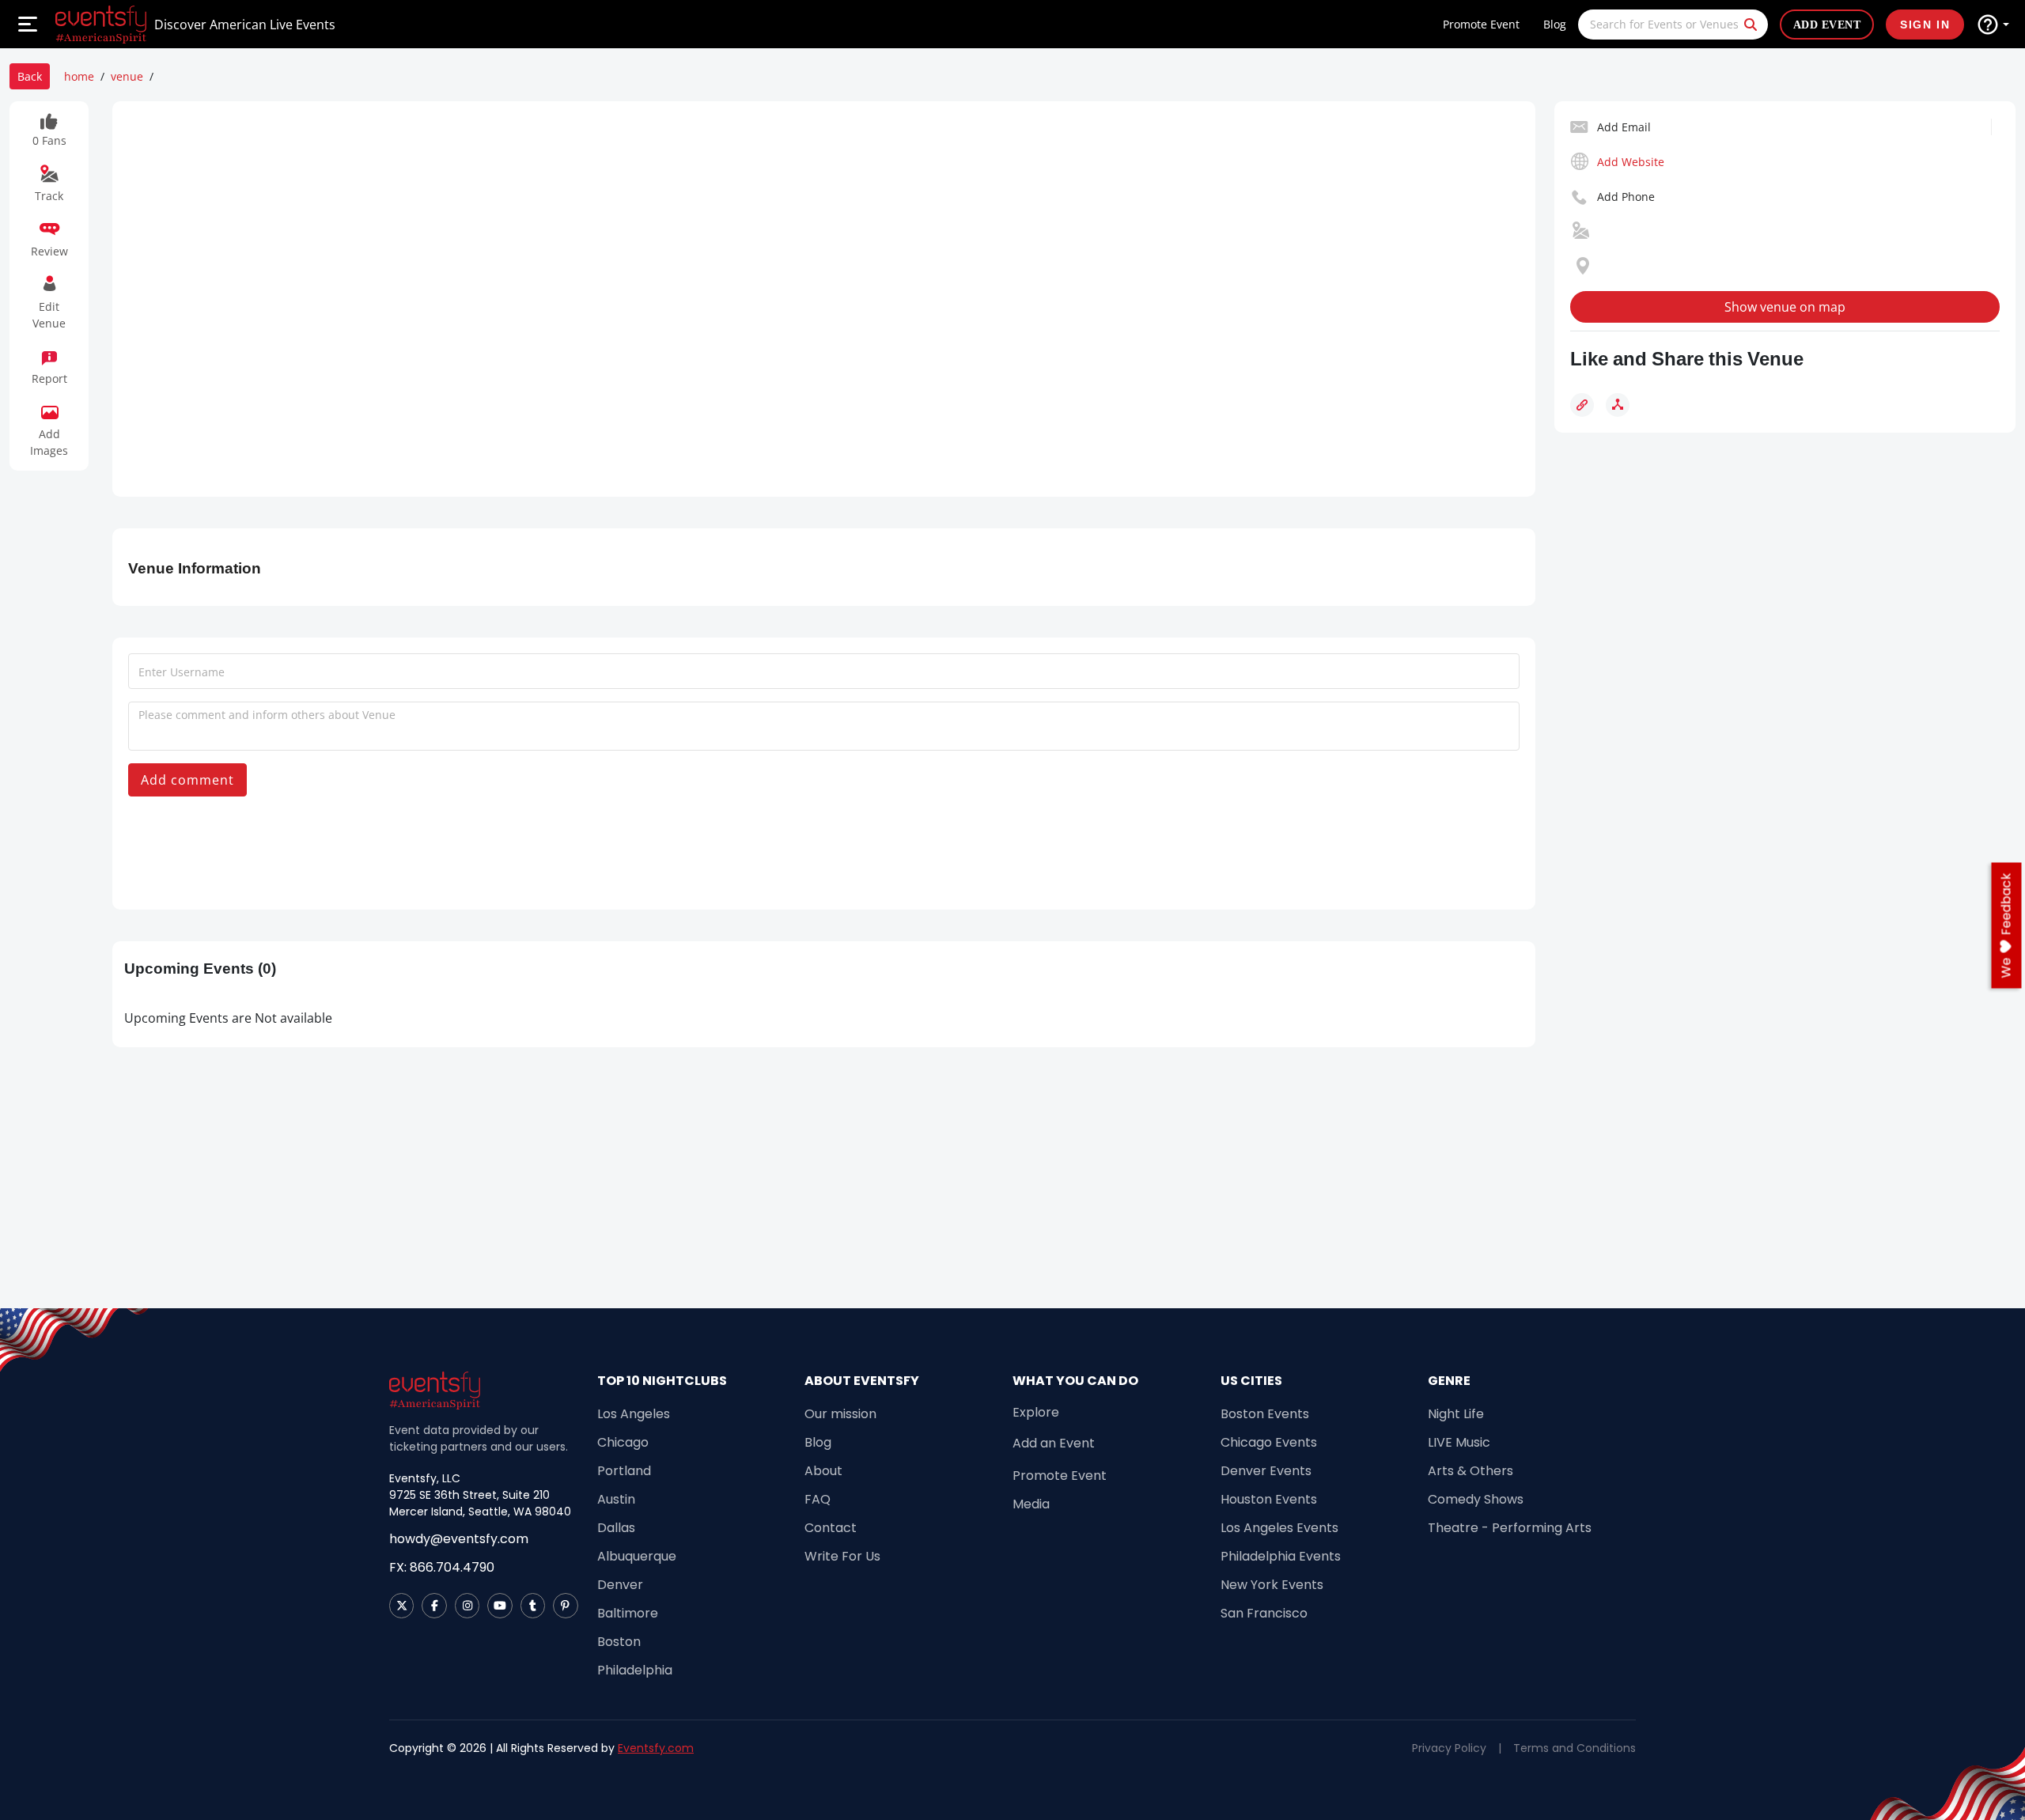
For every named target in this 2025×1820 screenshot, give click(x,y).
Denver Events (1266, 1471)
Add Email (1624, 127)
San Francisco (1264, 1613)
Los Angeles (634, 1414)
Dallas (616, 1528)
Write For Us (842, 1556)
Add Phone (1626, 197)
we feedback (2006, 925)
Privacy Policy (1449, 1748)
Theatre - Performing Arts (1510, 1528)
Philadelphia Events (1281, 1556)
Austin (616, 1499)
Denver (620, 1585)
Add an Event (1054, 1443)
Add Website (1631, 162)
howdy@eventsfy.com (459, 1539)
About (823, 1471)
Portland (624, 1471)
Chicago (623, 1442)
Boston (619, 1642)
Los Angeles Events (1279, 1528)
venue (127, 76)
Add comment (187, 780)
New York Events (1272, 1585)
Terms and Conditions (1575, 1748)
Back (30, 76)
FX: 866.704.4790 (442, 1567)
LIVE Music (1459, 1442)
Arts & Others (1470, 1471)
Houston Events (1269, 1499)
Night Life (1456, 1414)
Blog (1555, 24)
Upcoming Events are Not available (228, 1018)
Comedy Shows (1476, 1499)
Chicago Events (1269, 1442)
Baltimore (628, 1613)
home (79, 76)
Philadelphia (635, 1670)
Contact (831, 1528)
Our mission (840, 1414)
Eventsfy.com (656, 1748)
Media (1031, 1504)
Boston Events (1265, 1414)
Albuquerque (637, 1556)
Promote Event (1481, 24)
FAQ (818, 1499)
